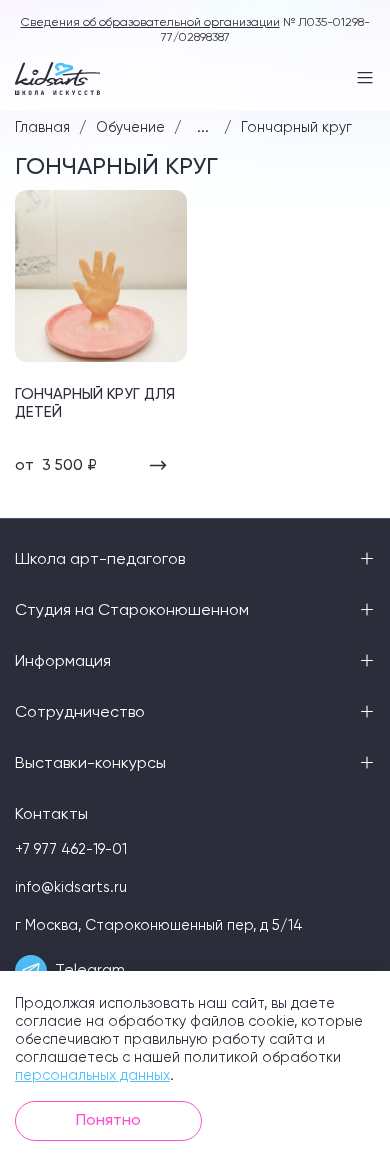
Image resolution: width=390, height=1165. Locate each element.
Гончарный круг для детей (95, 403)
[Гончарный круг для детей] (101, 276)
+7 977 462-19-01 (71, 850)
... (203, 128)
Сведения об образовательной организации (150, 23)
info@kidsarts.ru (71, 888)
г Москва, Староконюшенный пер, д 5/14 (159, 926)
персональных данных (92, 1076)
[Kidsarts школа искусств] (57, 78)
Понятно (108, 1121)
